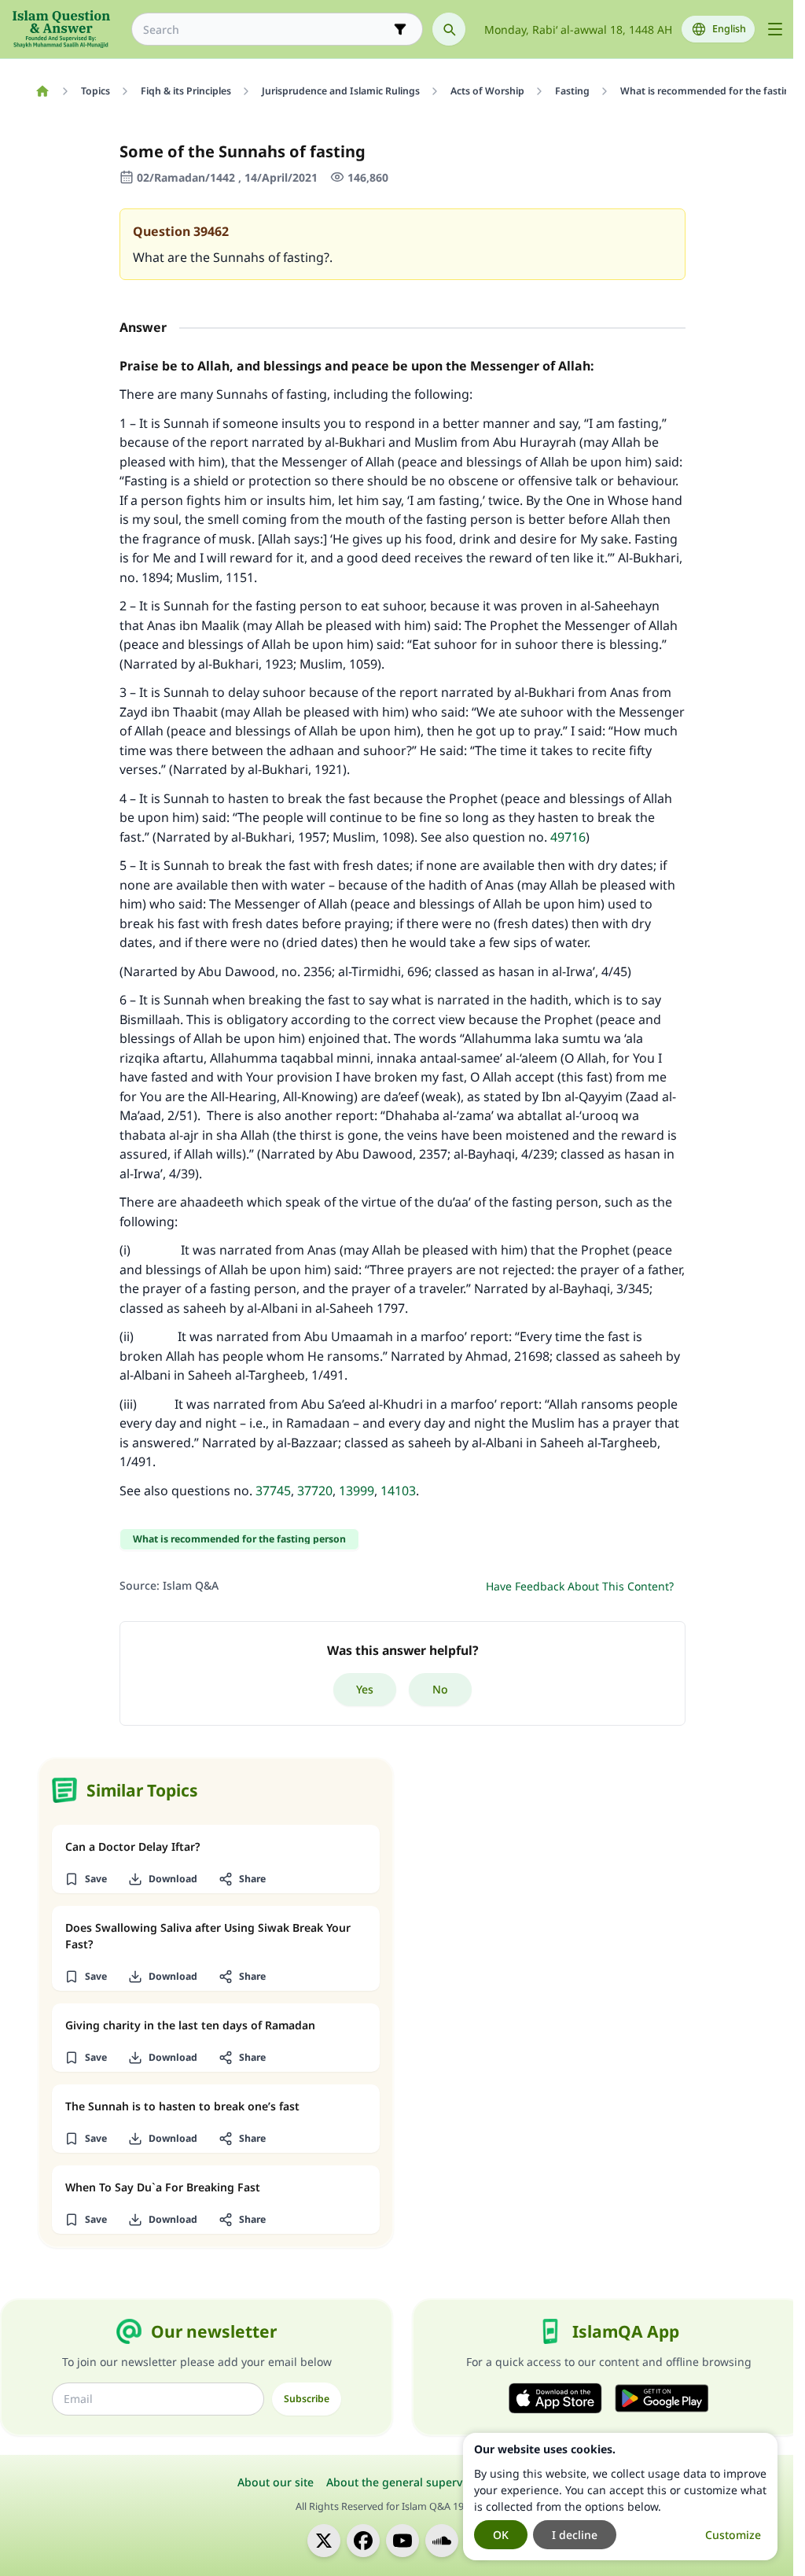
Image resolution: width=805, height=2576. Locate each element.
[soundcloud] (442, 2541)
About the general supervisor (404, 2482)
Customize (733, 2535)
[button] (85, 1879)
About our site (276, 2482)
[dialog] (620, 2497)
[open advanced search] (400, 29)
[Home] (42, 91)
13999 (357, 1491)
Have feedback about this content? (580, 1586)
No (440, 1689)
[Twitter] (324, 2541)
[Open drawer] (775, 29)
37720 (315, 1491)
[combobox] (266, 29)
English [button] (729, 29)
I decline (575, 2535)
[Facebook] (363, 2541)
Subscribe (307, 2399)
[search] (449, 29)
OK (501, 2535)
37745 (273, 1491)
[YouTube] (402, 2541)
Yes (365, 1689)
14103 (398, 1491)
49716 (568, 837)
